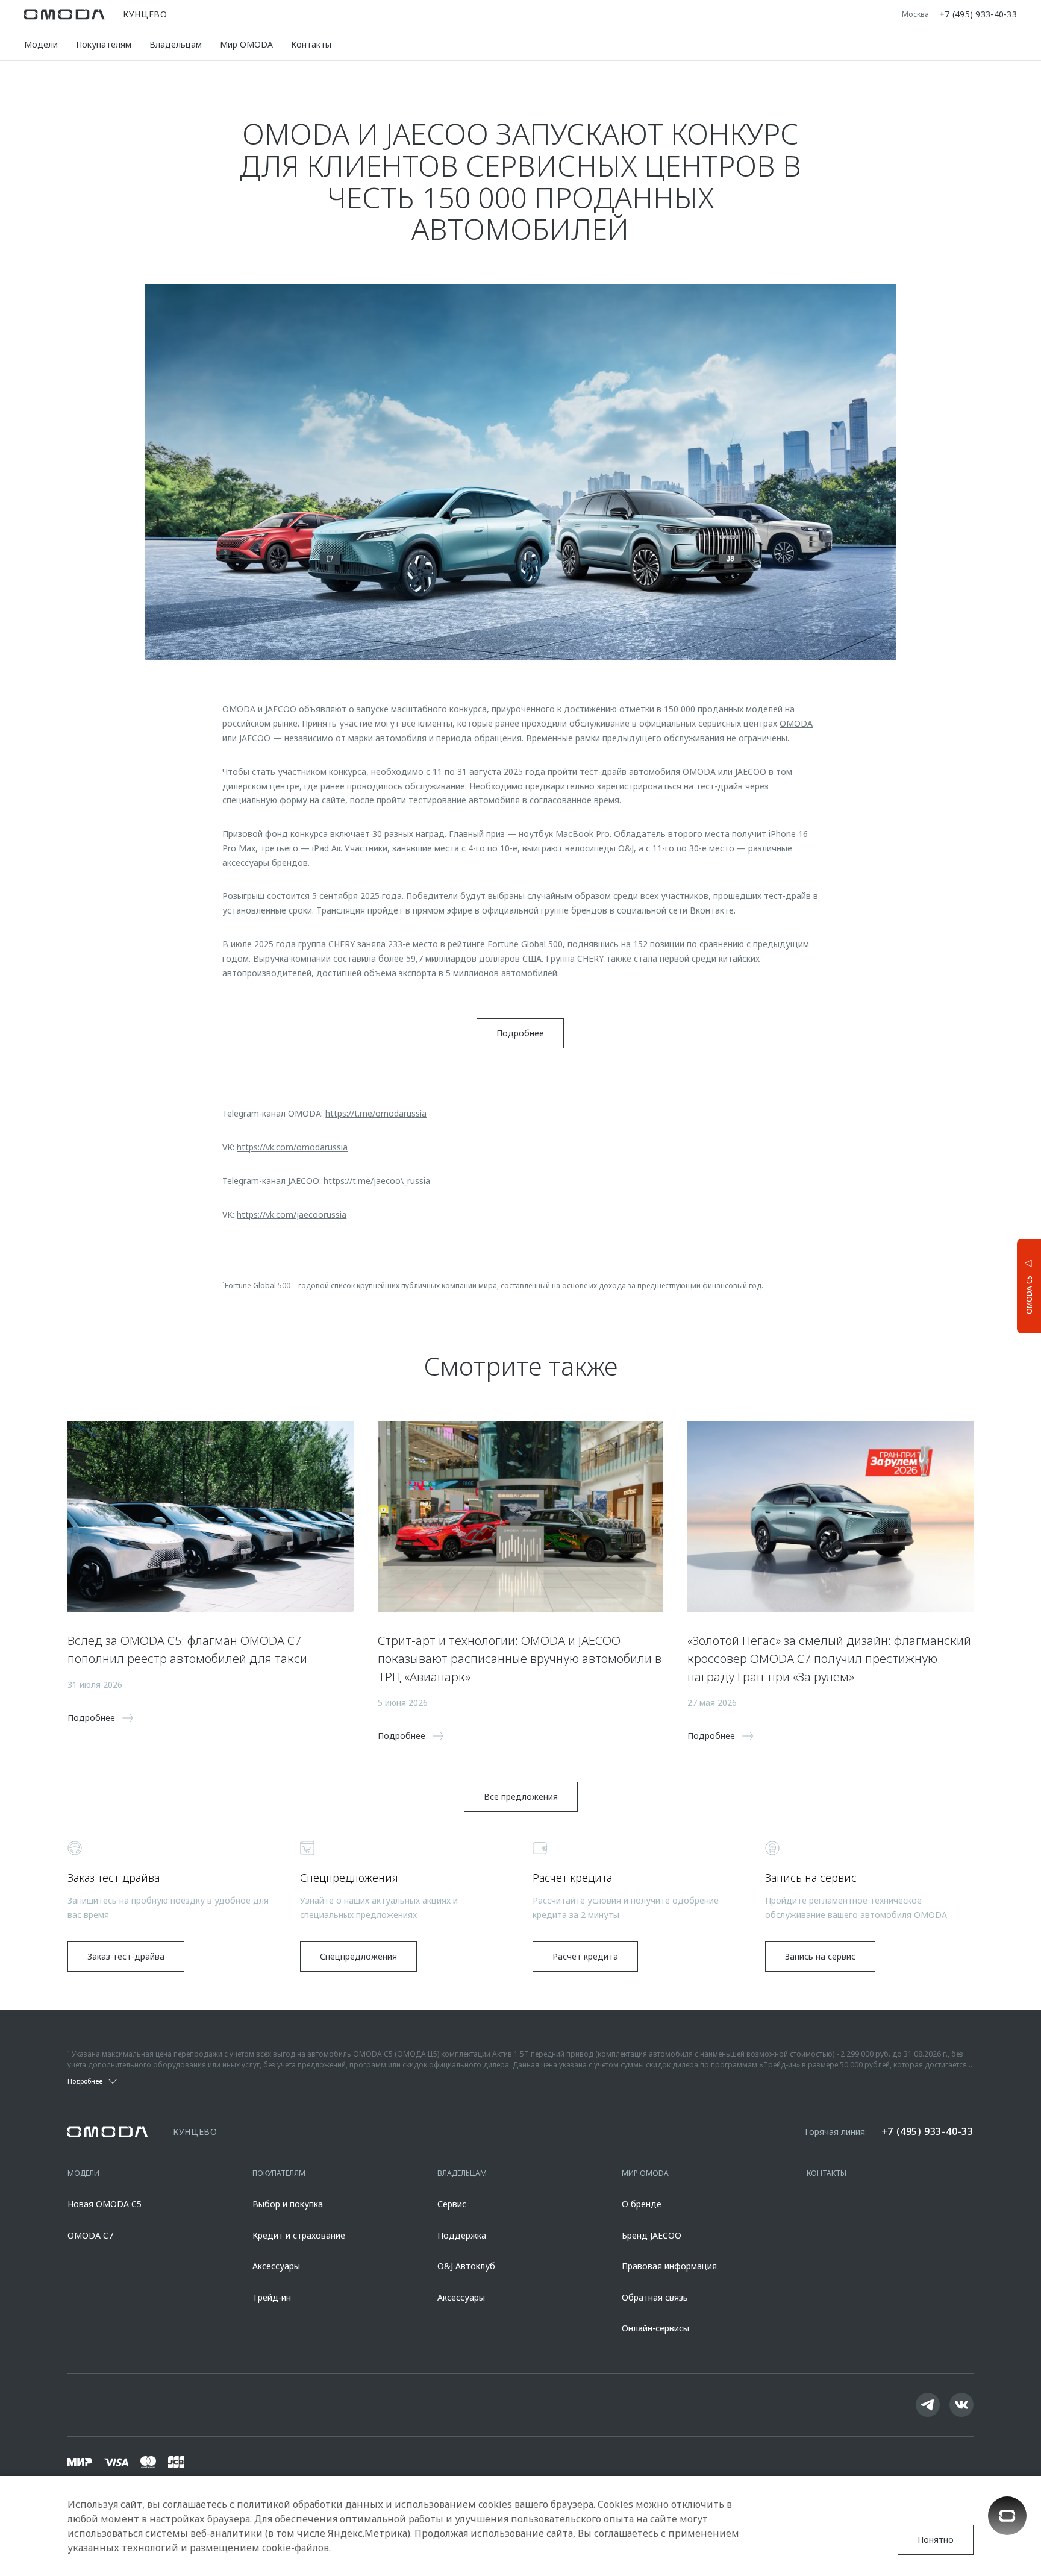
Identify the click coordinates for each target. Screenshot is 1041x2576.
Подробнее (984, 1284)
